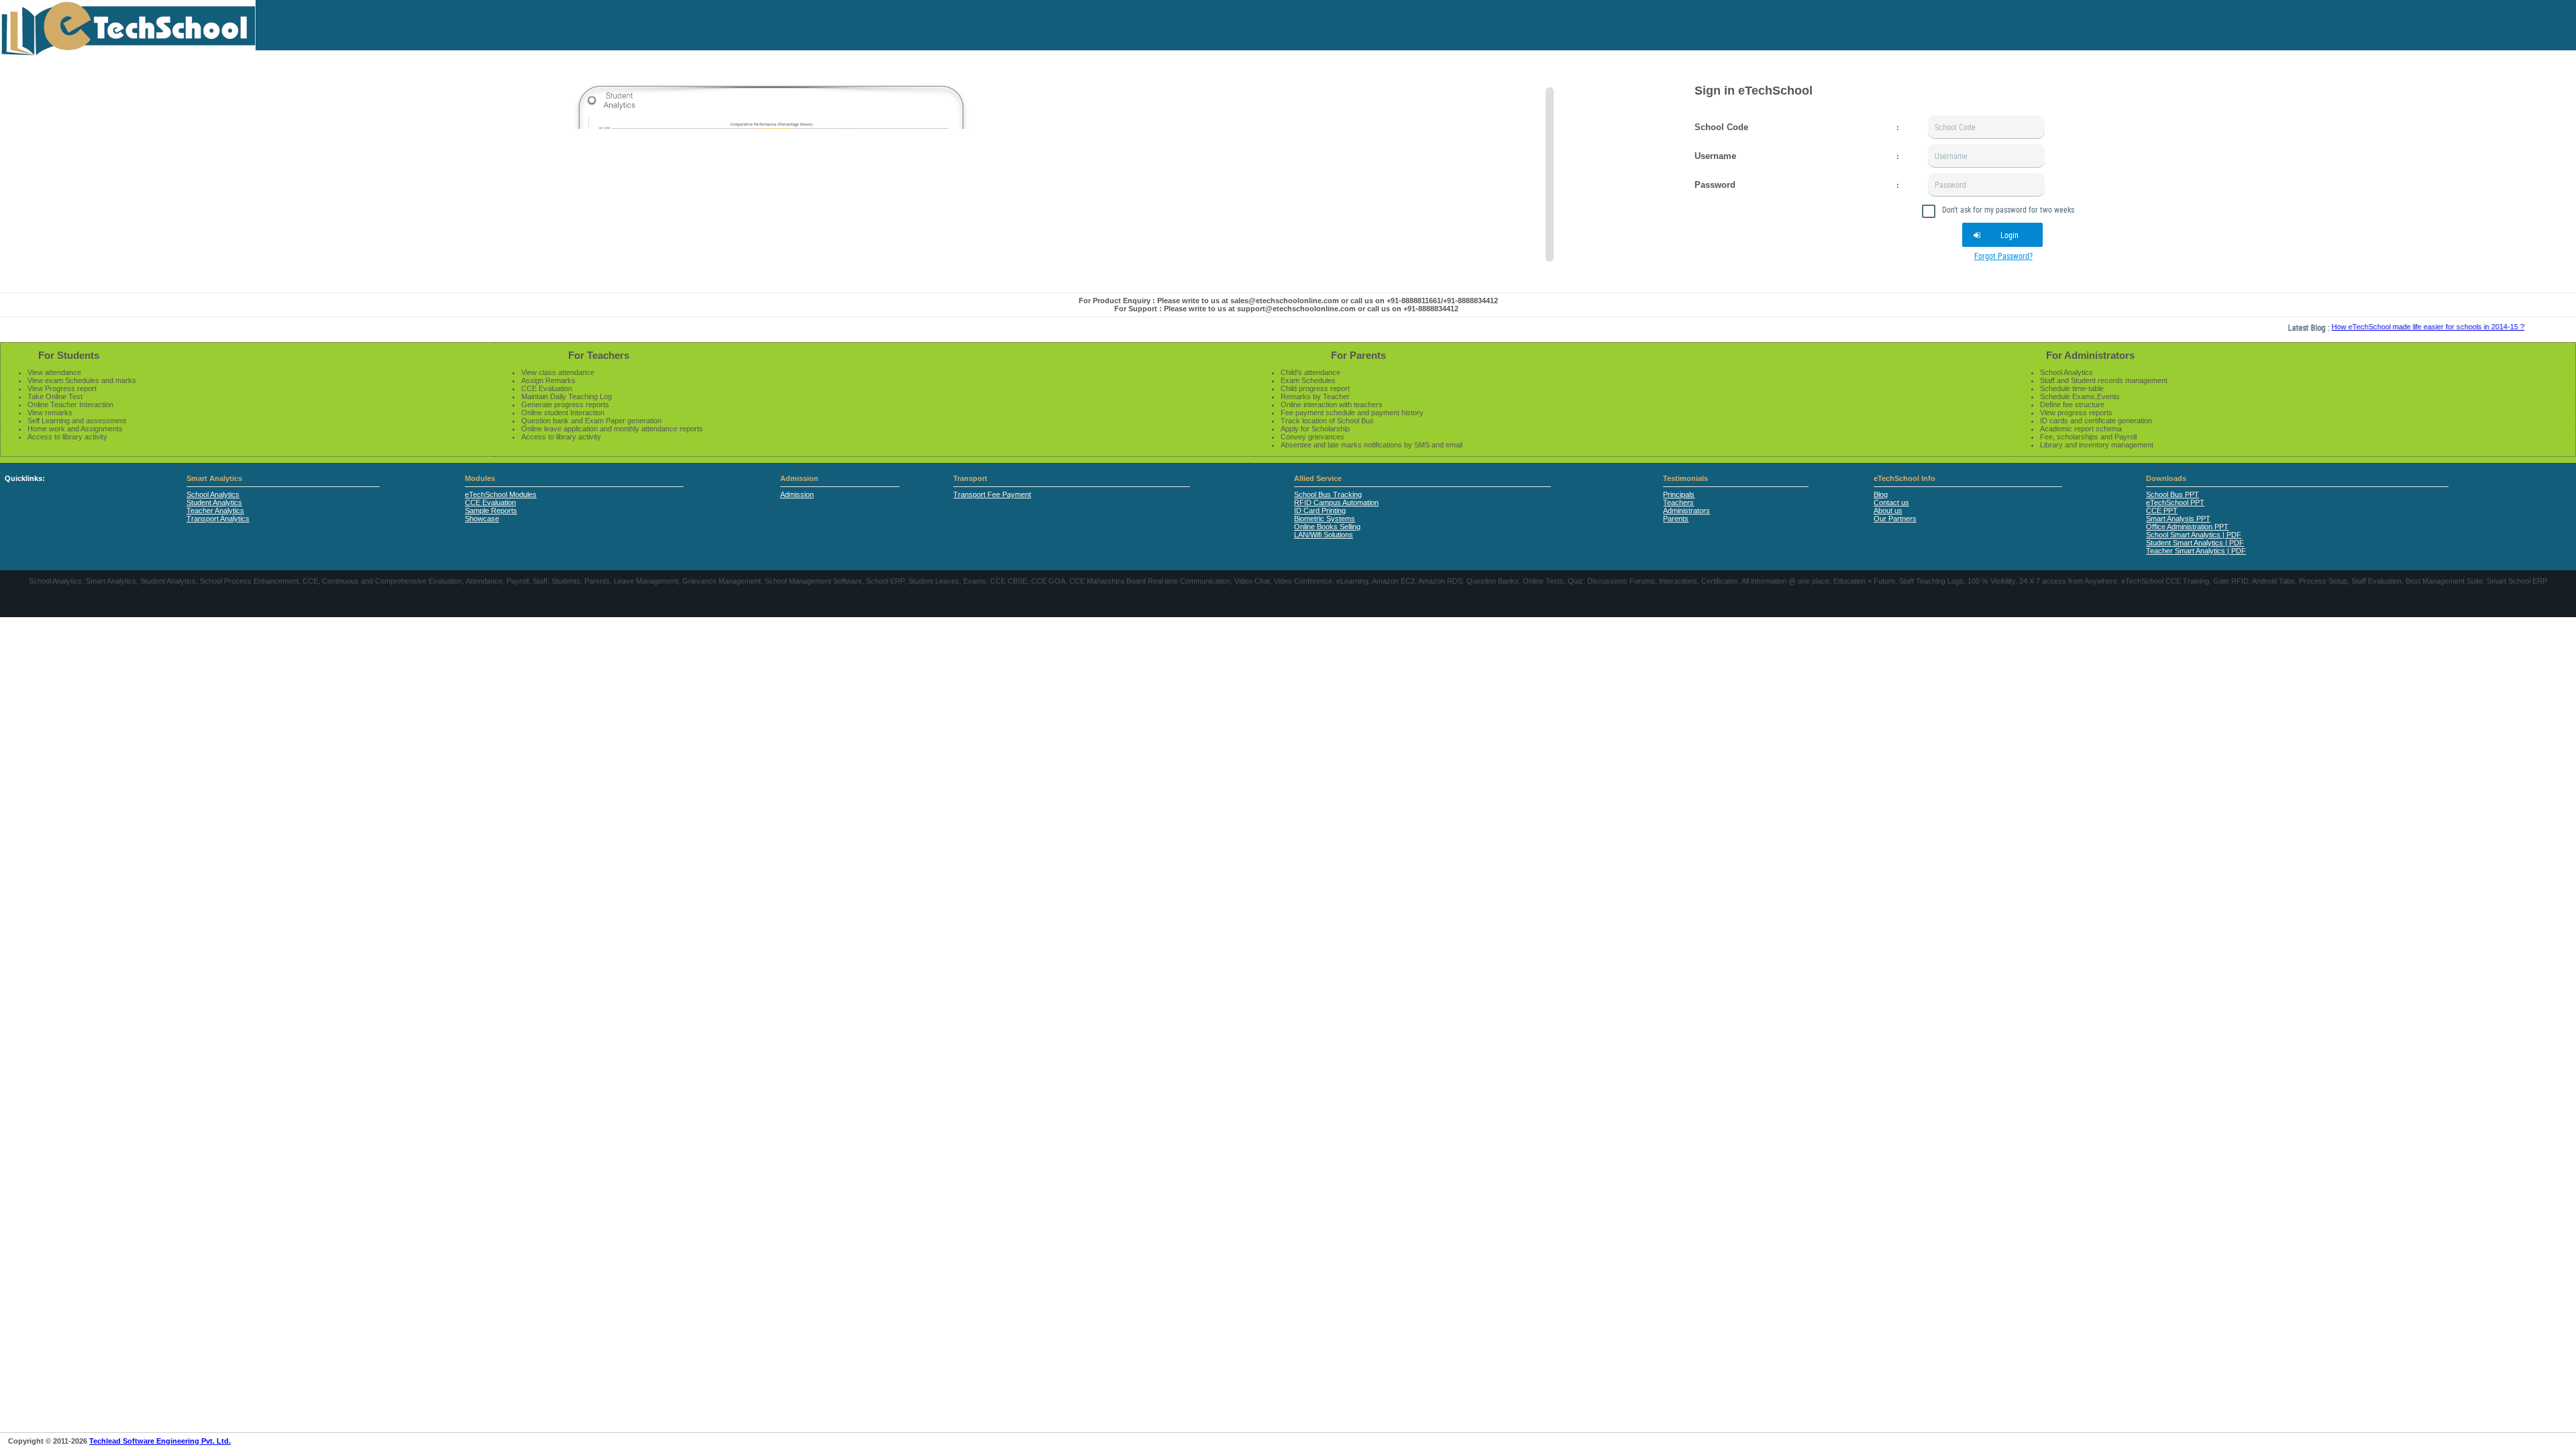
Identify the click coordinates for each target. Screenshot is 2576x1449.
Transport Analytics (218, 519)
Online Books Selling (1327, 527)
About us (1888, 511)
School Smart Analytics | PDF (2194, 535)
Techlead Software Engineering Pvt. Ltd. (160, 1441)
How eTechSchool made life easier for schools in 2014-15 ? (2383, 327)
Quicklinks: (25, 478)
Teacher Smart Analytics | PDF (2196, 551)
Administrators (1686, 511)
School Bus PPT (2172, 494)
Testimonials (1685, 478)
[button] (2002, 235)
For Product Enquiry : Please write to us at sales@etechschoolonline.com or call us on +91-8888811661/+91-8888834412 (1288, 301)
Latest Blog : (2265, 327)
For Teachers (599, 355)
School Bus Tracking (1328, 494)
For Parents (1358, 355)
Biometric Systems (1325, 519)
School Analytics (213, 494)
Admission (799, 478)
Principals (1679, 494)
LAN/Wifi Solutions (1324, 535)
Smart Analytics (214, 478)
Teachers (1678, 502)
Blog (1881, 494)
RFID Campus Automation (1336, 502)
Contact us (1891, 502)
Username (1715, 156)
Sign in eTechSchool (1754, 91)
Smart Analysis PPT (2178, 519)
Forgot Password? (2003, 256)
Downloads (2166, 478)
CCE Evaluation (490, 502)
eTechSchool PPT (2175, 502)
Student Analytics (214, 502)
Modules (480, 478)
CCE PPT (2162, 511)
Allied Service (1318, 478)
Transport (970, 478)
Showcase (482, 519)
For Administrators (2090, 355)
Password (1715, 185)
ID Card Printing (1320, 511)
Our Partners (1895, 519)
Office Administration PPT (2187, 527)
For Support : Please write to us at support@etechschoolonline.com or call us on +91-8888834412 (1286, 309)
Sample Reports (491, 511)
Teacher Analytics (215, 511)
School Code (1721, 127)
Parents (1676, 519)
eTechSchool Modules (501, 494)
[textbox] (1986, 127)
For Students (69, 355)
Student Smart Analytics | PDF (2195, 543)
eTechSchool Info (1904, 478)
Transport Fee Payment (992, 494)
